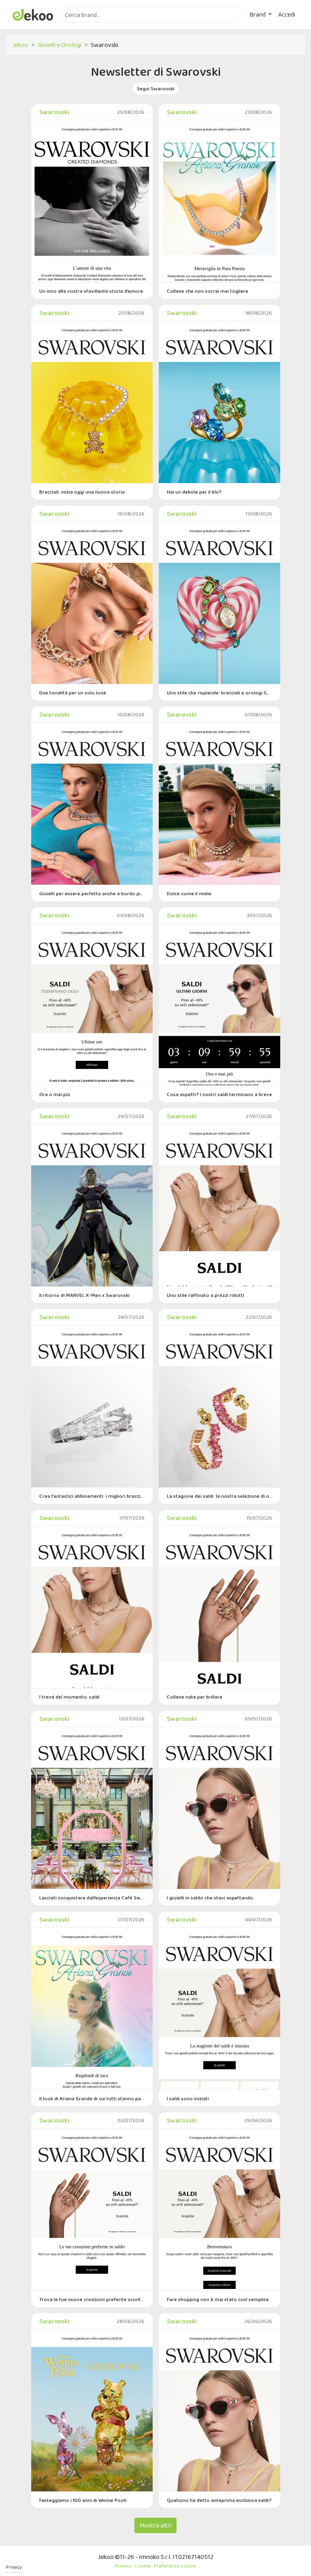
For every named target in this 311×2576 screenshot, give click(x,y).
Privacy (14, 2567)
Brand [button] (258, 14)
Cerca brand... (77, 27)
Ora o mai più (55, 1094)
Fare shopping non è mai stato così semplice (218, 2299)
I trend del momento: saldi (69, 1697)
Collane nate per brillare (195, 1697)
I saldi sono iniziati (188, 2098)
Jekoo (20, 45)
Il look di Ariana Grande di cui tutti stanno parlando (92, 2098)
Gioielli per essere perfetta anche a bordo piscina (92, 893)
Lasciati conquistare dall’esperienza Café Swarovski (92, 1898)
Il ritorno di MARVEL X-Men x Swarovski (84, 1295)
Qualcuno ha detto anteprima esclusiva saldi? (219, 2500)
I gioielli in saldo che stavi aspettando (210, 1898)
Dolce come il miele (189, 893)
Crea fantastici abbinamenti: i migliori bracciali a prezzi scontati (92, 1496)
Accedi (287, 14)
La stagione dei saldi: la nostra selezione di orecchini (219, 1496)
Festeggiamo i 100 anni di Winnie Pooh (83, 2500)
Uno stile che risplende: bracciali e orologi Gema (219, 693)
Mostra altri (155, 2525)
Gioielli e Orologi (60, 45)
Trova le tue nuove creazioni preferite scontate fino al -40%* (92, 2299)
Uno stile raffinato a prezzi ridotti (206, 1295)
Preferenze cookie (175, 2566)
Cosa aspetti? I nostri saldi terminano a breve (219, 1094)
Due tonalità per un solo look (73, 693)
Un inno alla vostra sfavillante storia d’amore (91, 291)
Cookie (143, 2566)
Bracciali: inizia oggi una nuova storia (82, 492)
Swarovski (54, 112)
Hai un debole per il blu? (194, 492)
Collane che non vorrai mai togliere (208, 291)
